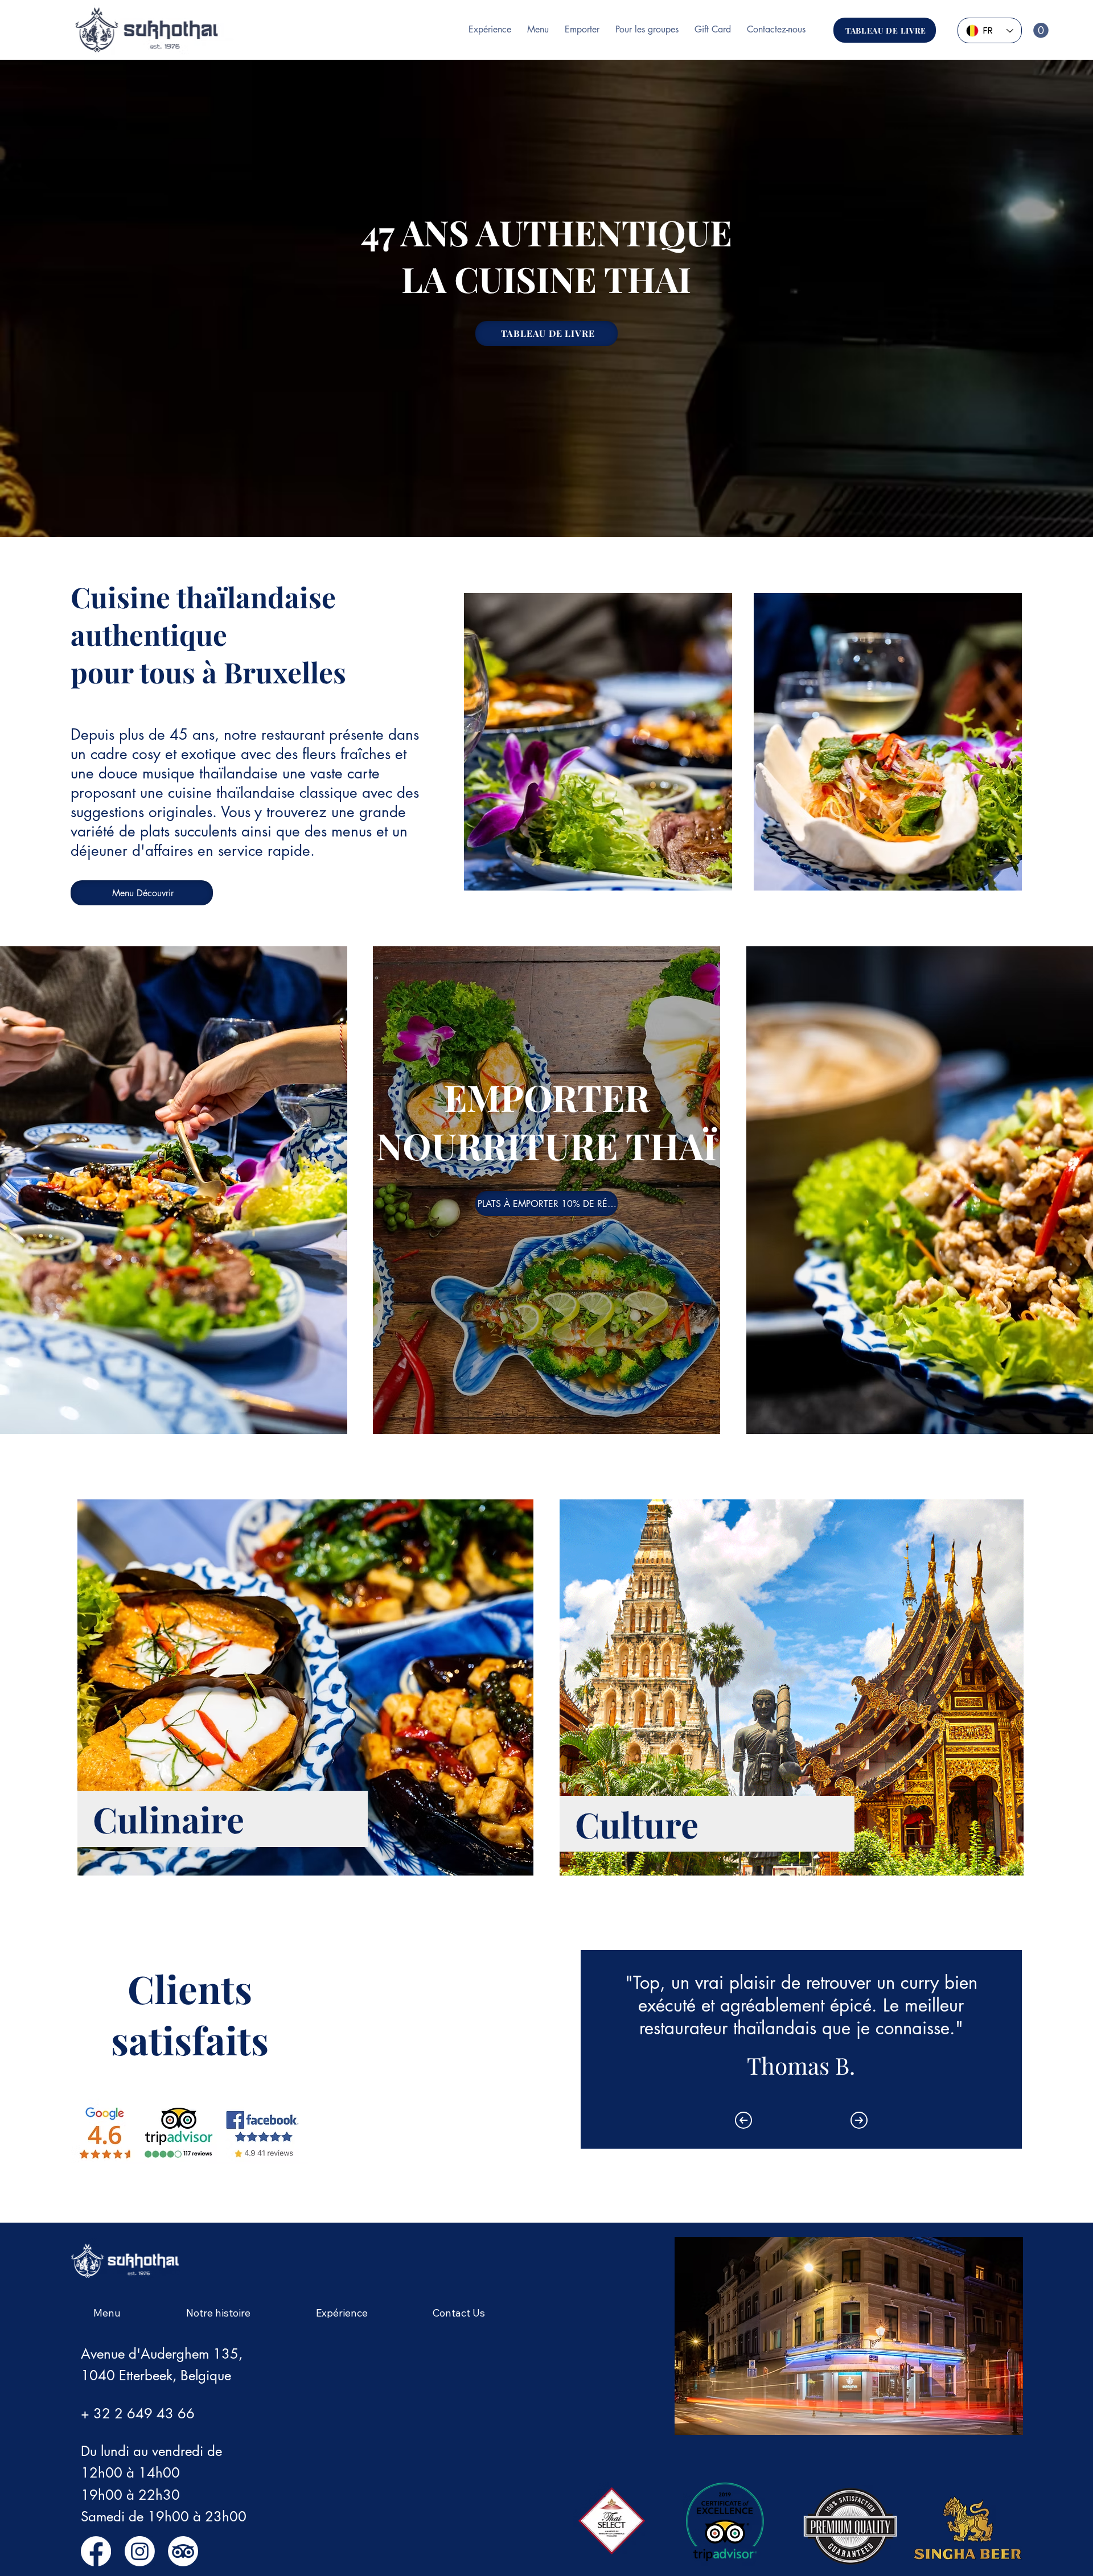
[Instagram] (140, 2551)
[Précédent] (743, 2120)
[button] (1041, 30)
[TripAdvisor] (183, 2551)
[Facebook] (96, 2551)
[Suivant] (859, 2120)
